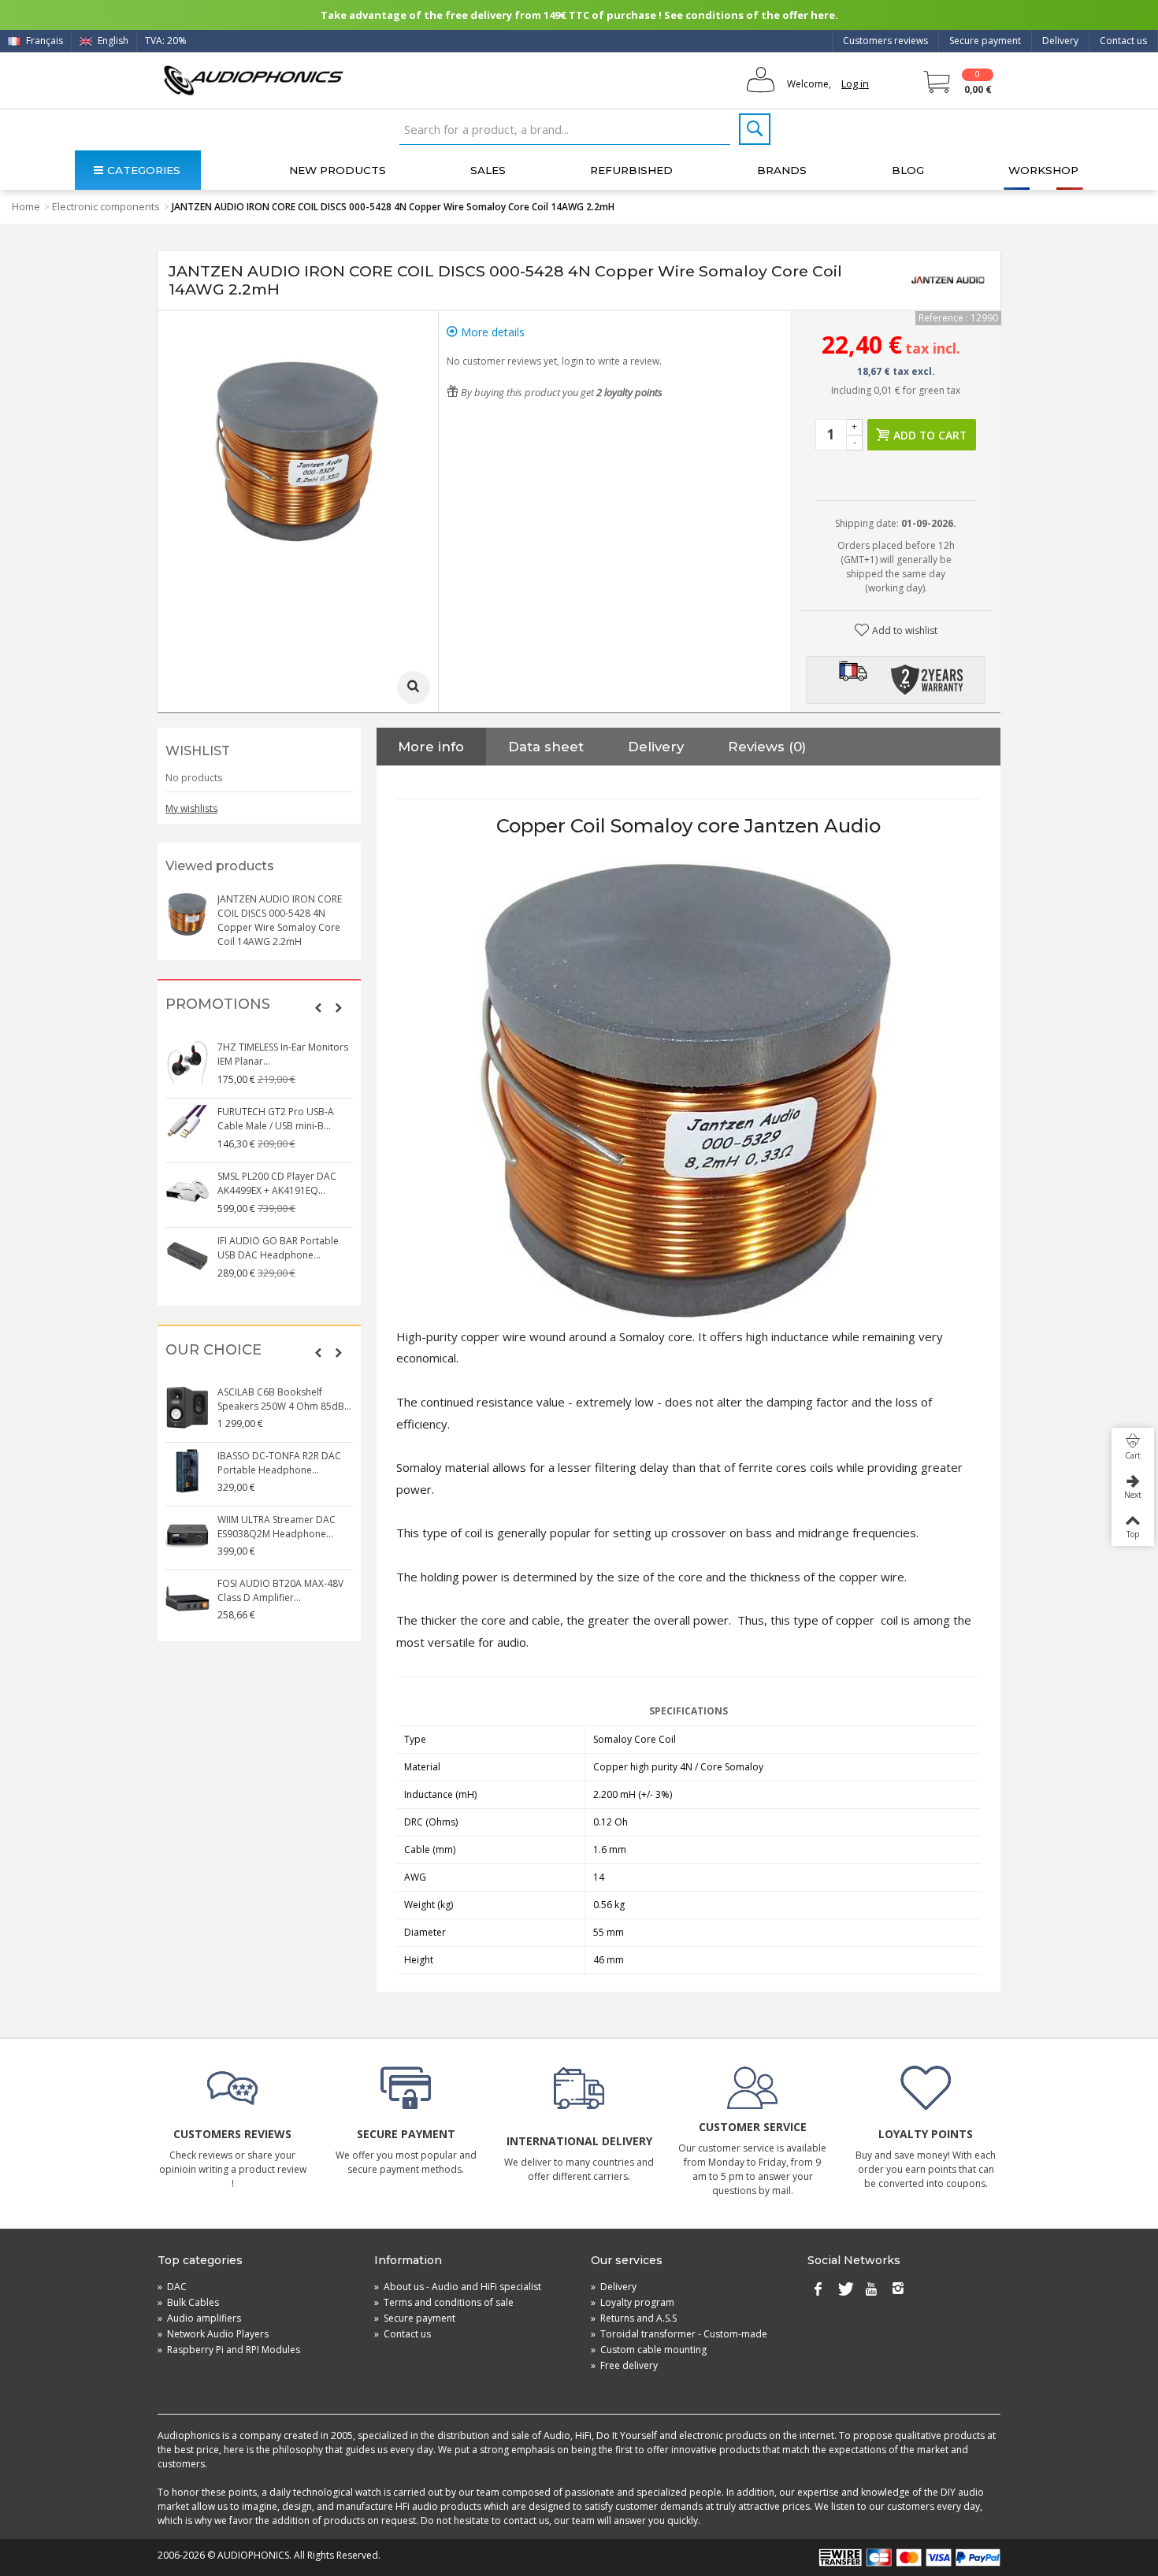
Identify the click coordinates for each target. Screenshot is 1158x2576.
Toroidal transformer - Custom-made (679, 2334)
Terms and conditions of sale (444, 2302)
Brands (782, 170)
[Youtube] (871, 2290)
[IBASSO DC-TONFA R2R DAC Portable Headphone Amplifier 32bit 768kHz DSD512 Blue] (187, 1471)
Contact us (1123, 41)
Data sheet (546, 747)
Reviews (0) (767, 747)
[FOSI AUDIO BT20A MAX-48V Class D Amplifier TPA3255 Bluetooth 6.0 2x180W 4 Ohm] (187, 1599)
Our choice (213, 1350)
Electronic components (106, 206)
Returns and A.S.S (634, 2318)
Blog (908, 170)
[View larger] (414, 688)
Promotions (218, 1004)
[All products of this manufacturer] (948, 280)
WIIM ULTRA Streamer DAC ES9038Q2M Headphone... (277, 1527)
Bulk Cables (188, 2302)
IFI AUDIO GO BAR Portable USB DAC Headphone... (278, 1248)
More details (491, 332)
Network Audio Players (213, 2334)
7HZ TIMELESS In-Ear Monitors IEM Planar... (283, 1054)
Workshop (1043, 170)
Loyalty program (633, 2302)
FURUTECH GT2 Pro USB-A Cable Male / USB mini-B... (276, 1119)
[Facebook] (818, 2290)
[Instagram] (898, 2290)
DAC (172, 2287)
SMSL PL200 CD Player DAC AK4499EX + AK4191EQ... (277, 1183)
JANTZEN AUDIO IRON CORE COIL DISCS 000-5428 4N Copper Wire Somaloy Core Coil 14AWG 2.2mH (280, 920)
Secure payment (985, 41)
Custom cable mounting (649, 2350)
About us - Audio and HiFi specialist (458, 2287)
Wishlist (198, 751)
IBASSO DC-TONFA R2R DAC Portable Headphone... (279, 1463)
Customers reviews (885, 41)
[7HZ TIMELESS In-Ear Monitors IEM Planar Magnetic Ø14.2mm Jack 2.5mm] (187, 1062)
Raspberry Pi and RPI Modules (229, 2350)
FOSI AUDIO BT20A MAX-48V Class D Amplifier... (280, 1590)
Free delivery (624, 2365)
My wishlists (191, 808)
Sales (488, 170)
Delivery (1060, 41)
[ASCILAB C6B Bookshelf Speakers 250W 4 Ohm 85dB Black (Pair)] (187, 1407)
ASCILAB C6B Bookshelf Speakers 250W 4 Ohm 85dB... (284, 1399)
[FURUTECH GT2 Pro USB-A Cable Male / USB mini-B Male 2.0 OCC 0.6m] (187, 1127)
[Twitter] (844, 2290)
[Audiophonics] (253, 80)
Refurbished (631, 170)
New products (338, 170)
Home (26, 206)
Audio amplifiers (199, 2318)
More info (431, 747)
